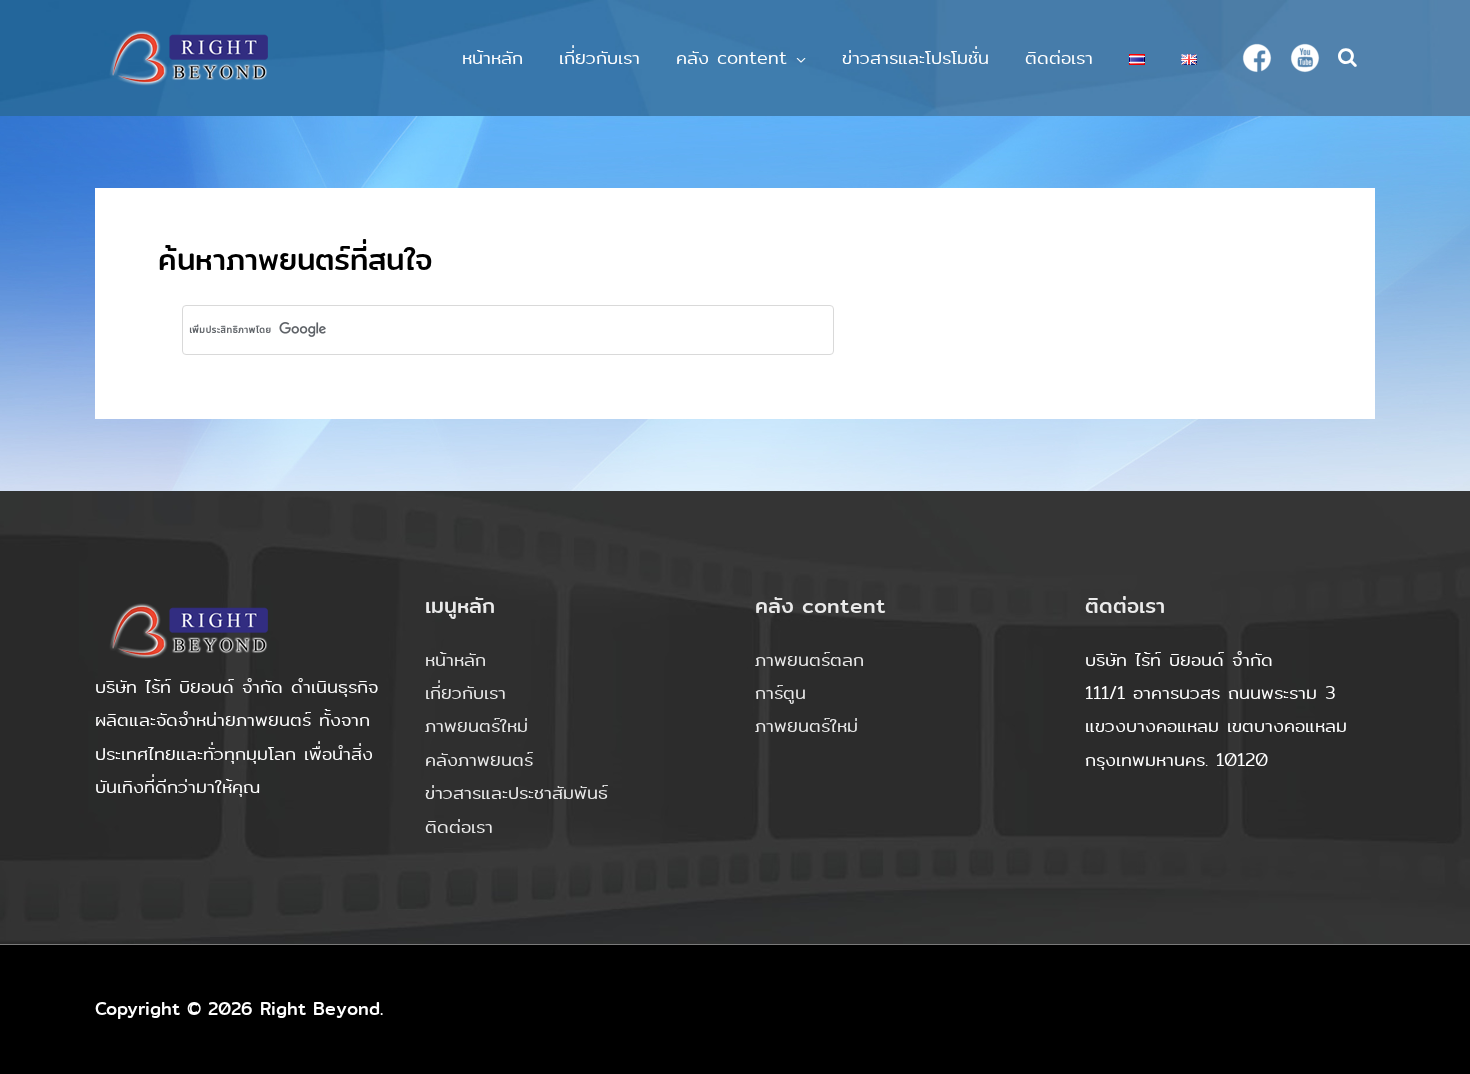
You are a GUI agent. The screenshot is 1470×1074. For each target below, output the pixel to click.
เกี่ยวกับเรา (599, 58)
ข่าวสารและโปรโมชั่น (915, 58)
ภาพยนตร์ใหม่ (476, 726)
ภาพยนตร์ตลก (809, 660)
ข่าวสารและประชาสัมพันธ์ (516, 793)
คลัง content (731, 58)
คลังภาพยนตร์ (479, 760)
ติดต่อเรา (1059, 58)
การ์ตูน (780, 693)
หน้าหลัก (492, 58)
